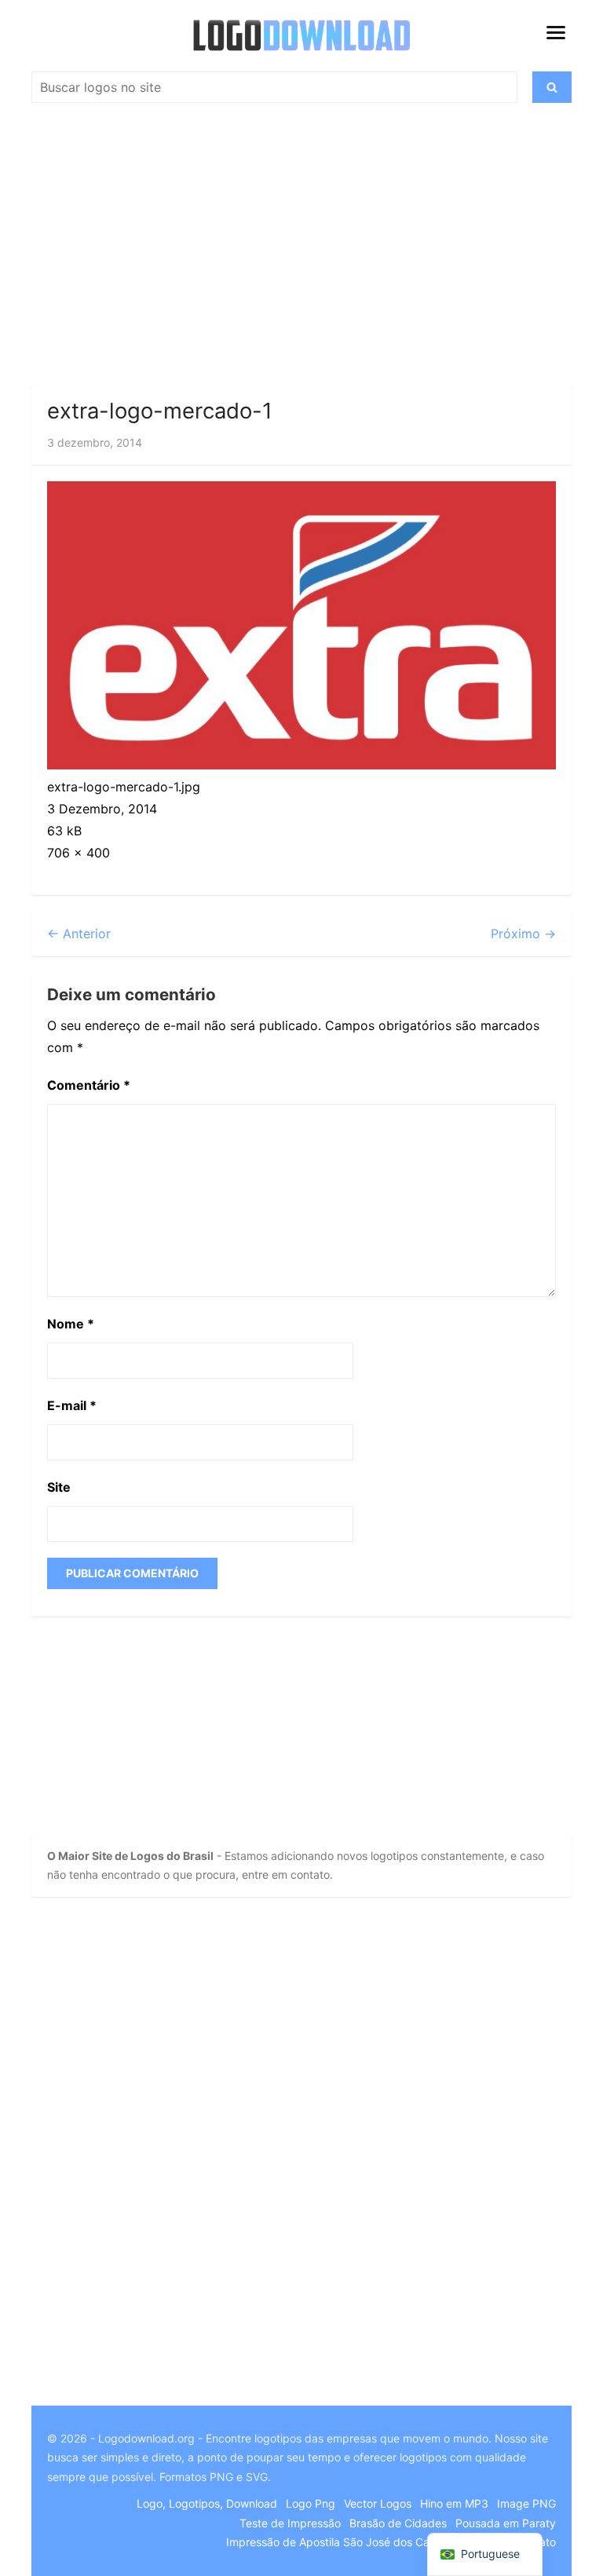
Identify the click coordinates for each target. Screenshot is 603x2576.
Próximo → (523, 934)
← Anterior (79, 934)
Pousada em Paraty (506, 2523)
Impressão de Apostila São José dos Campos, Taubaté (366, 2542)
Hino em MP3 (454, 2503)
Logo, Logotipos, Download (207, 2503)
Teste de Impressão (290, 2523)
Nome (71, 1324)
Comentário (89, 1085)
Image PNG (526, 2503)
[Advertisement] (301, 250)
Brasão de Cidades (398, 2523)
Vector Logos (378, 2503)
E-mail (72, 1405)
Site (59, 1487)
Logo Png (311, 2503)
